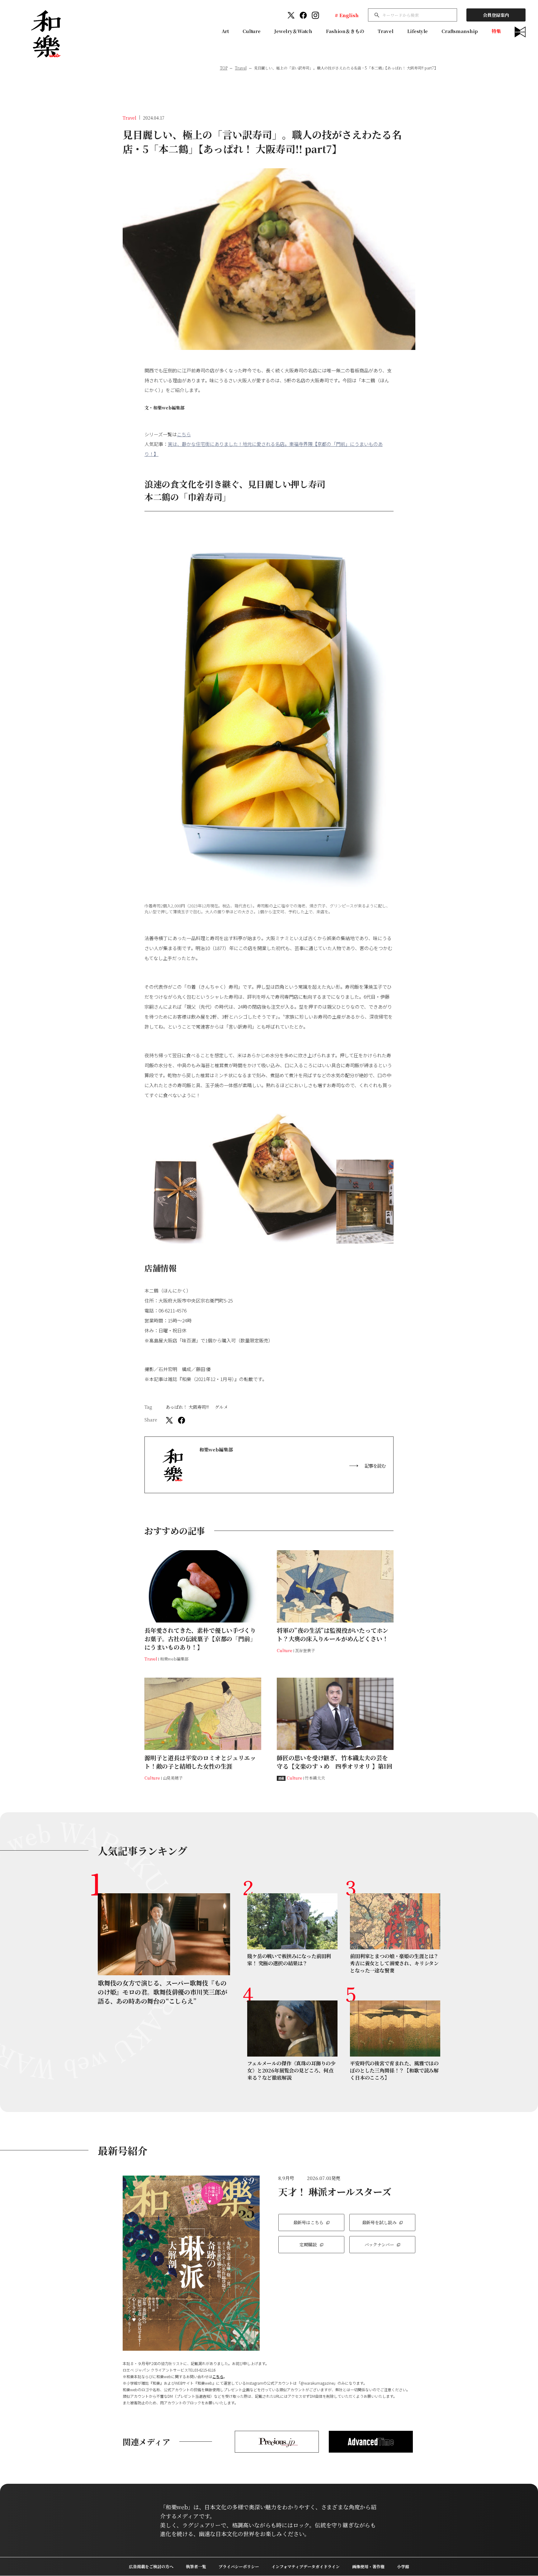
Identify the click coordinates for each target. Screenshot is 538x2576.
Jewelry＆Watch (293, 31)
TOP (224, 68)
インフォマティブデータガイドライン (306, 2566)
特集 (496, 31)
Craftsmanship (460, 31)
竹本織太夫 (315, 1778)
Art (225, 31)
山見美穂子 (173, 1778)
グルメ (221, 1407)
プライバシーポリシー (239, 2566)
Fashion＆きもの (345, 31)
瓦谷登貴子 (305, 1650)
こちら (184, 434)
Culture (252, 31)
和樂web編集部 (169, 408)
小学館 (403, 2566)
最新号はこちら (308, 2222)
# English (347, 15)
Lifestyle (418, 31)
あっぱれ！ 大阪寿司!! (187, 1407)
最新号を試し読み (379, 2222)
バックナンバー (379, 2244)
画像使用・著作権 (368, 2566)
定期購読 (308, 2244)
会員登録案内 (496, 15)
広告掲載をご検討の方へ (151, 2566)
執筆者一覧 (196, 2566)
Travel (385, 31)
